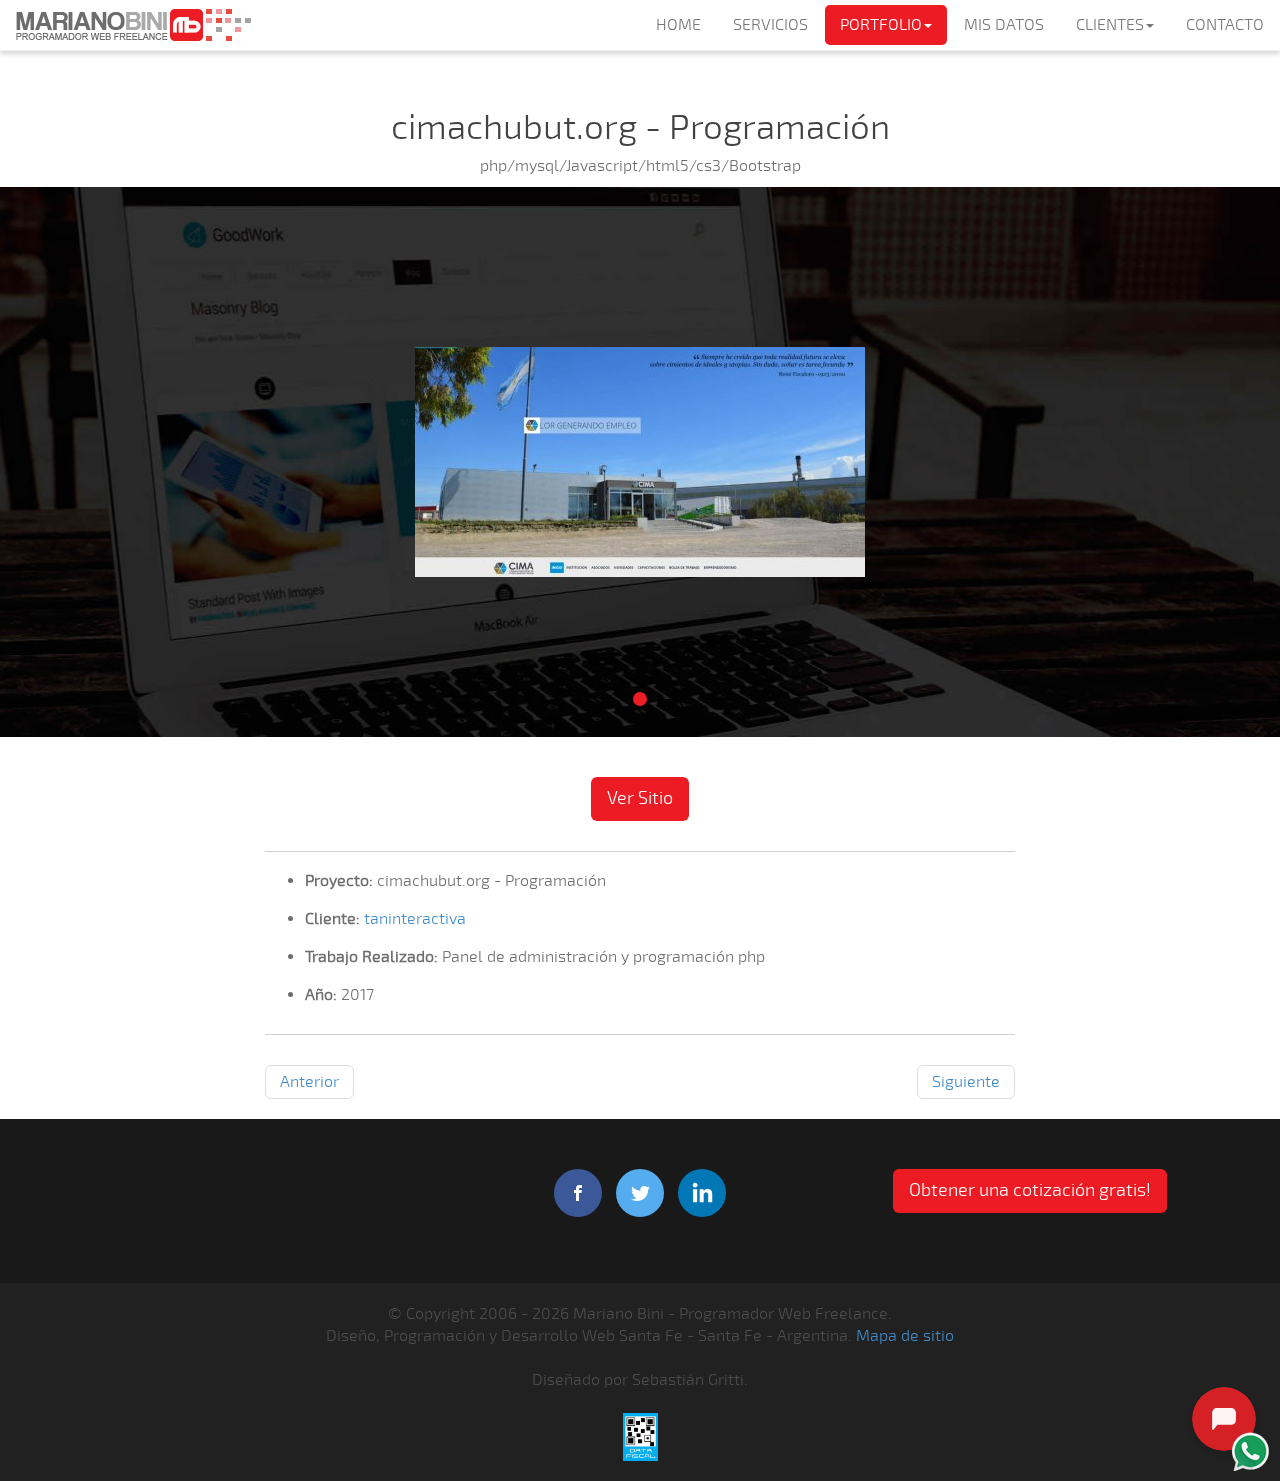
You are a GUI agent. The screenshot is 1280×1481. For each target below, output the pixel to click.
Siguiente (966, 1082)
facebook (578, 1193)
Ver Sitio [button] (640, 798)
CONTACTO (1225, 25)
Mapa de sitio (905, 1336)
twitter (640, 1193)
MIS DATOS (1004, 25)
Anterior (309, 1082)
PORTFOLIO (881, 25)
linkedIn (702, 1193)
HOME (678, 25)
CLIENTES (1110, 25)
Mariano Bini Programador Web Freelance (133, 25)
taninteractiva (415, 919)
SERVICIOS (770, 25)
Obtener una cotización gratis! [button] (1030, 1190)
